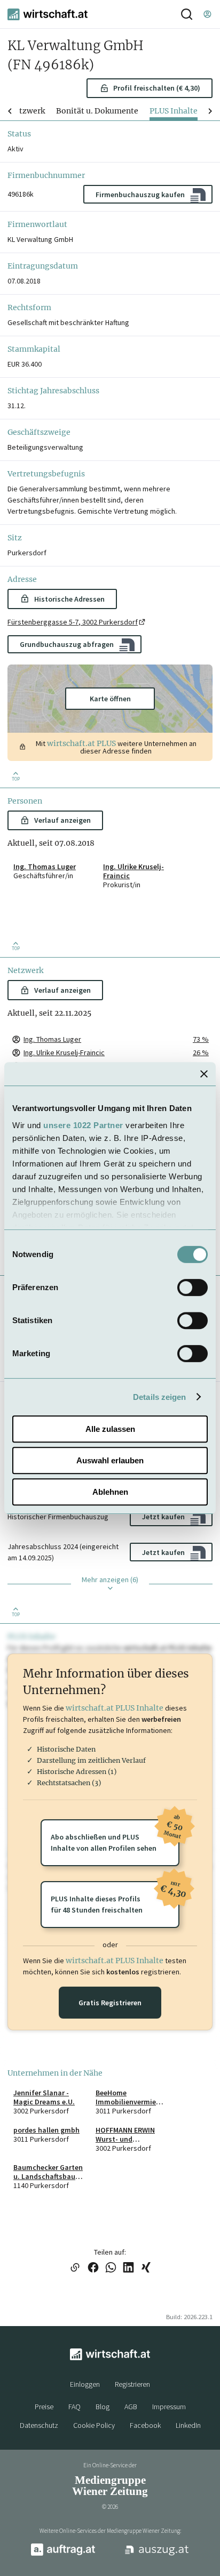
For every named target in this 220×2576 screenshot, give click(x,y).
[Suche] (187, 14)
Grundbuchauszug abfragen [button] (67, 644)
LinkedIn (188, 2425)
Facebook (145, 2425)
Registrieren (132, 2384)
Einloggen (85, 2384)
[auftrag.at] (63, 2554)
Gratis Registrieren (110, 2003)
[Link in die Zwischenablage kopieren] (75, 2268)
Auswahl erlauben (110, 1460)
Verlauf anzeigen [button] (62, 820)
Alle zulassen (110, 1429)
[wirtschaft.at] (48, 14)
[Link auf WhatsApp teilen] (111, 2268)
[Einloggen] (207, 14)
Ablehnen (110, 1492)
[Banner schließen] (204, 1074)
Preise (44, 2407)
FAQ (74, 2407)
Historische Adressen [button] (69, 599)
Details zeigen (159, 1397)
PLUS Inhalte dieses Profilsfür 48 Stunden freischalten (115, 1898)
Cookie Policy (94, 2425)
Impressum (169, 2407)
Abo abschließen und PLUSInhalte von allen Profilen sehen (115, 1836)
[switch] (192, 1287)
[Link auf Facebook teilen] (93, 2268)
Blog (103, 2407)
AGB (131, 2407)
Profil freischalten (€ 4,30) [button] (157, 88)
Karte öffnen (110, 699)
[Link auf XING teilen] (146, 2268)
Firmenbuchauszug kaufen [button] (140, 195)
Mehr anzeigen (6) (110, 1579)
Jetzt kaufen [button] (163, 1517)
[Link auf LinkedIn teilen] (128, 2268)
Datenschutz (39, 2425)
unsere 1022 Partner (83, 1125)
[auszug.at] (157, 2554)
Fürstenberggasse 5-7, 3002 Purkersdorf (73, 622)
